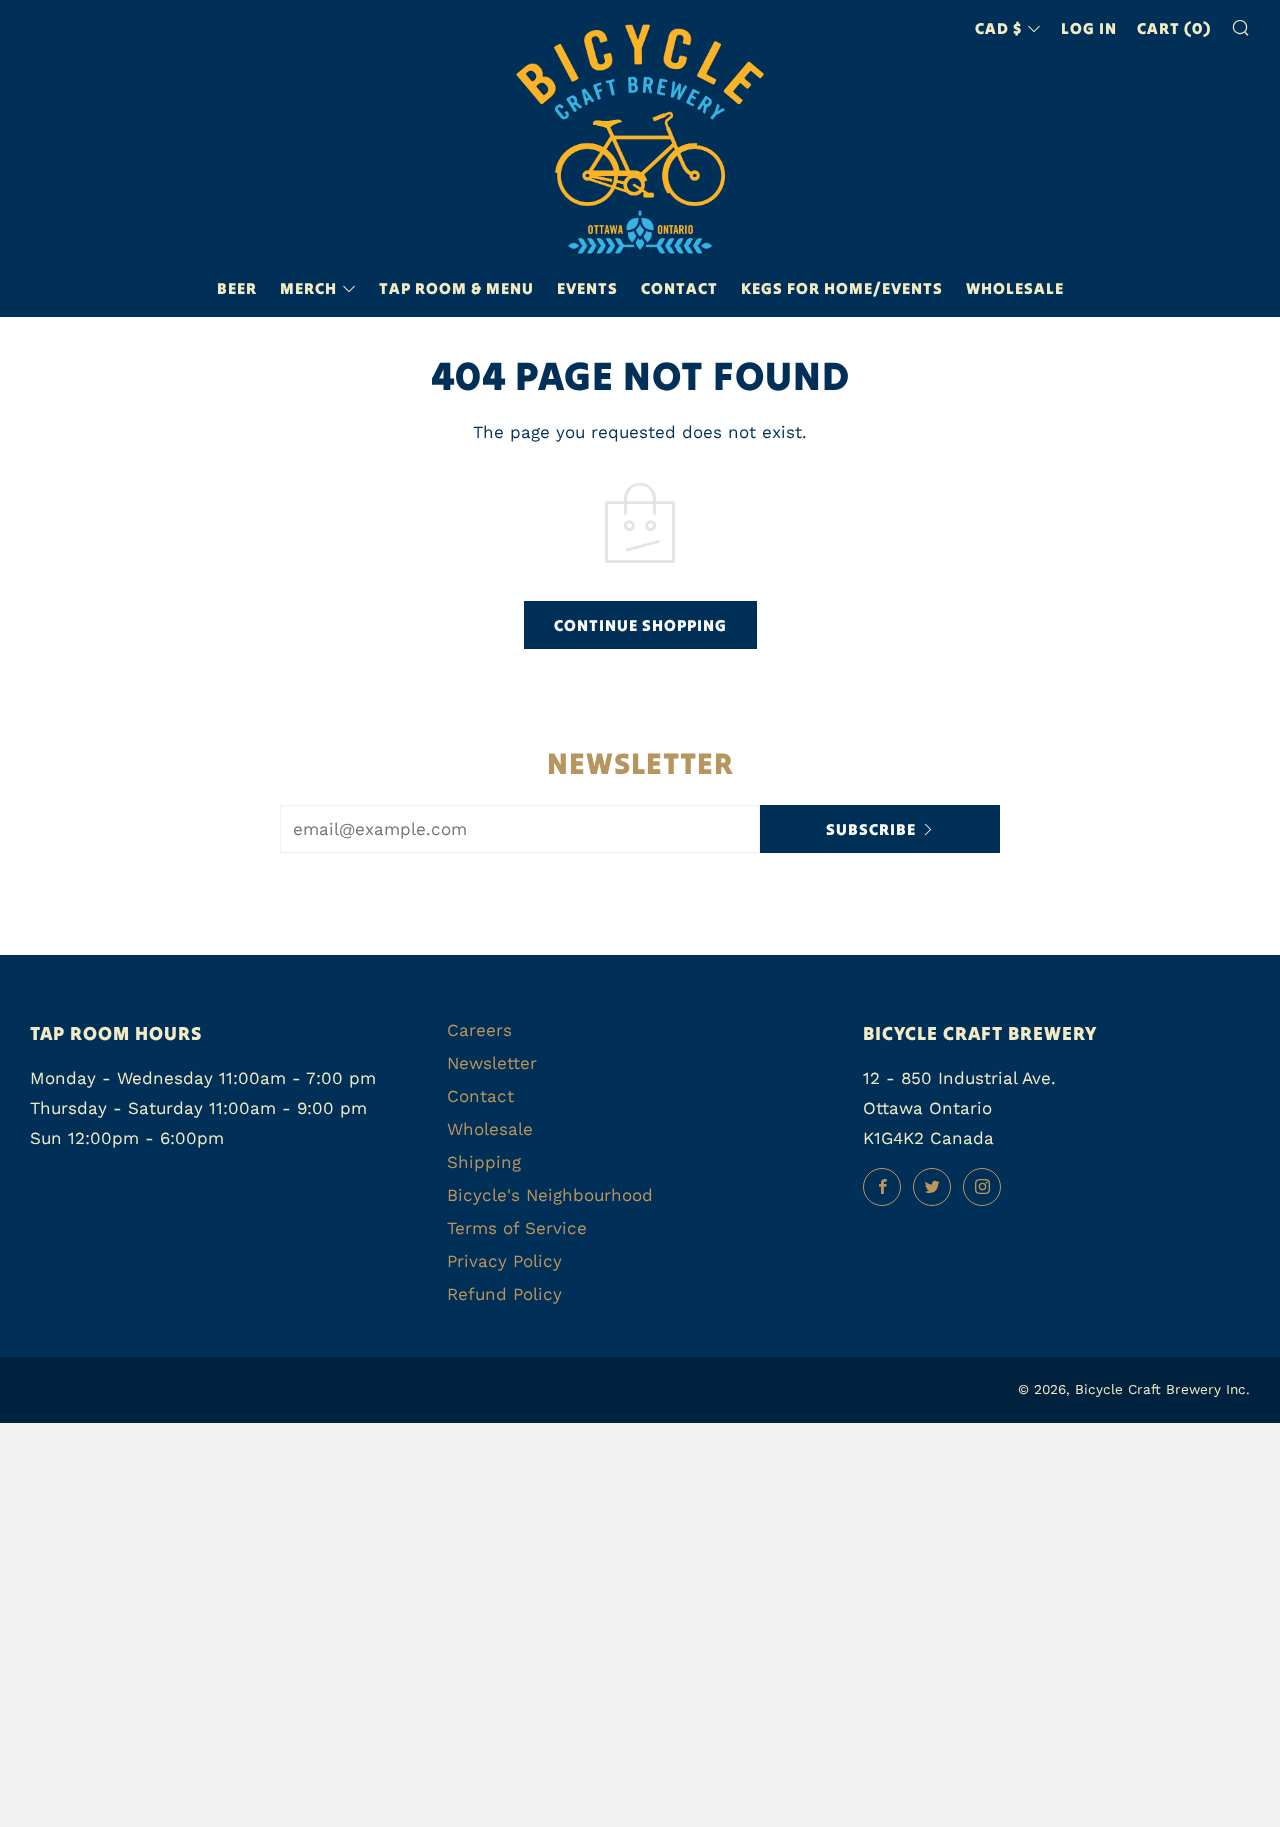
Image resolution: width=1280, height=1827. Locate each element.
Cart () (1174, 28)
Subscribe (871, 829)
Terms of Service (517, 1228)
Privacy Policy (504, 1261)
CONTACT (679, 288)
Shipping (484, 1162)
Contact (480, 1096)
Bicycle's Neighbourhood (550, 1195)
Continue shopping (640, 625)
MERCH (308, 288)
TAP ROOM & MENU (456, 288)
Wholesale (1015, 288)
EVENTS (587, 288)
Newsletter (492, 1063)
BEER (237, 288)
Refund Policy (504, 1294)
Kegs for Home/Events (842, 288)
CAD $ (998, 28)
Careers (479, 1030)
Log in (1089, 28)
